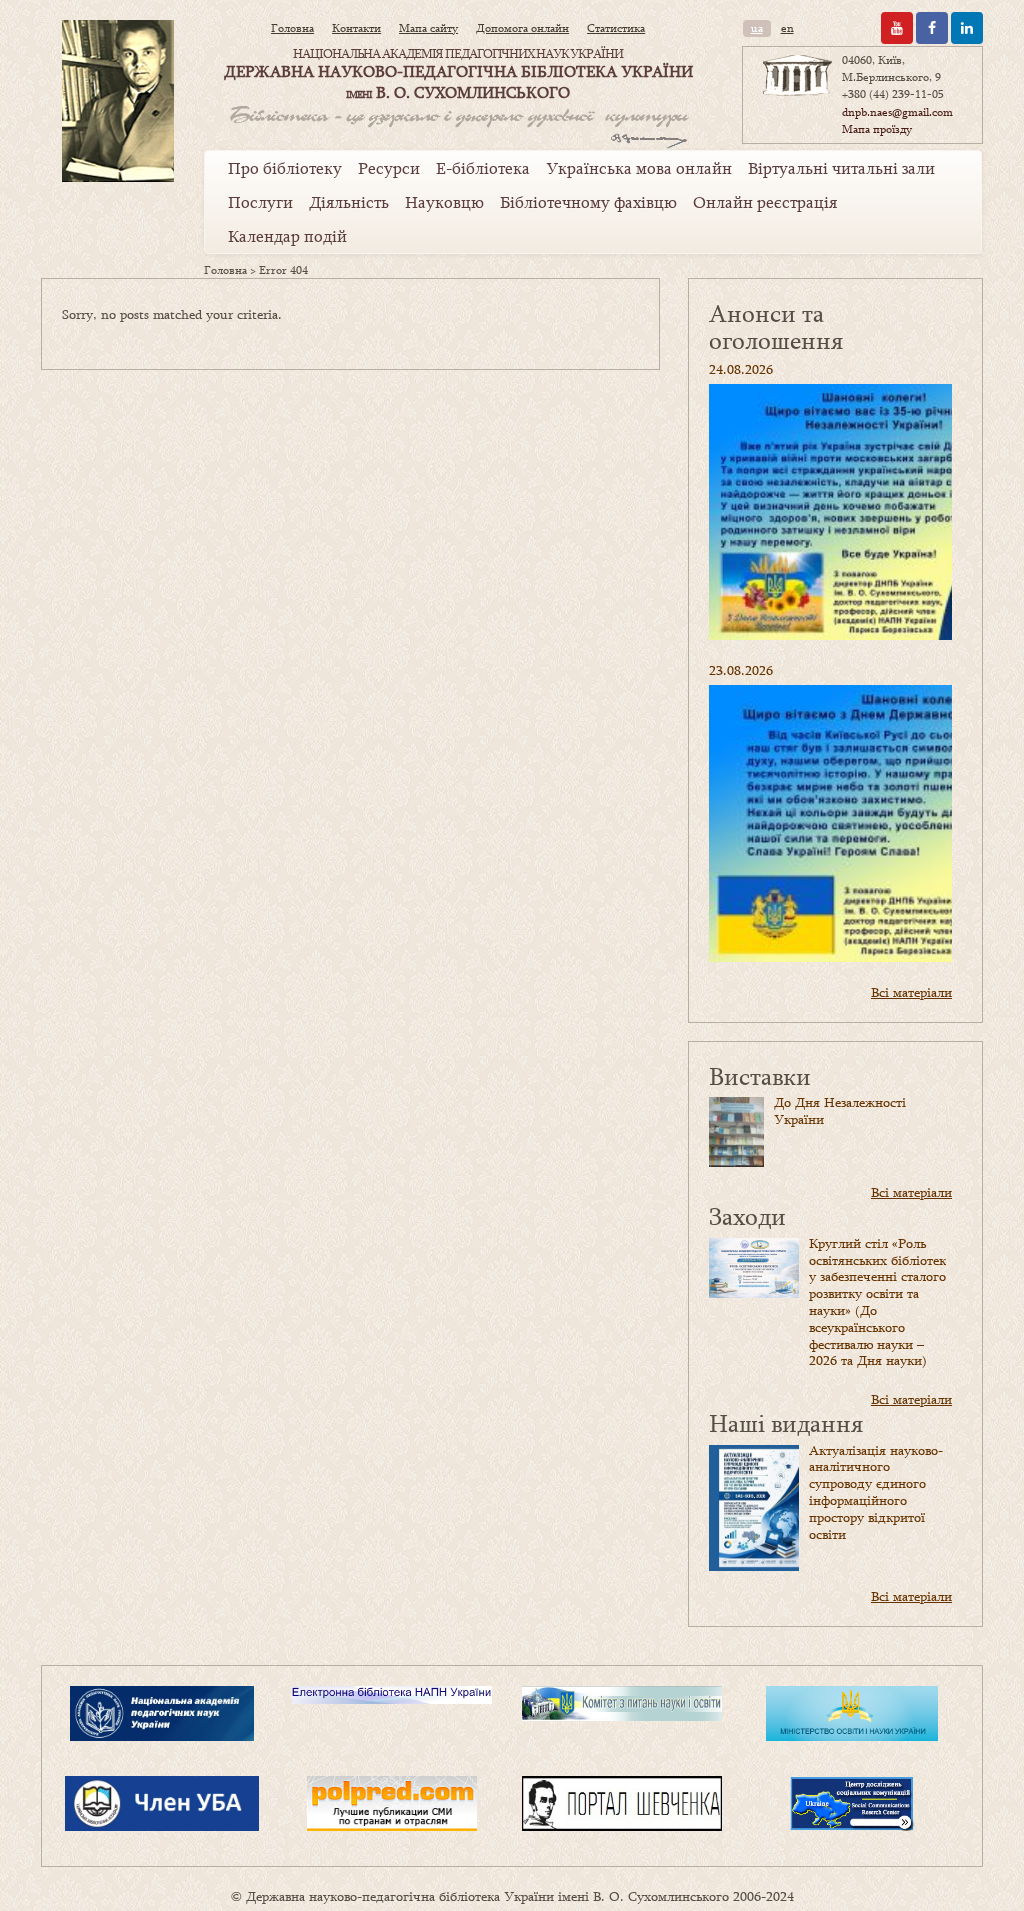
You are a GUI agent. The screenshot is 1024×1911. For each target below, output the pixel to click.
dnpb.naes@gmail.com (897, 112)
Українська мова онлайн (639, 168)
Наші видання (786, 1422)
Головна (292, 28)
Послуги (260, 202)
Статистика (616, 28)
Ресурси (389, 168)
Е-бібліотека (483, 168)
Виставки (760, 1075)
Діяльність (349, 202)
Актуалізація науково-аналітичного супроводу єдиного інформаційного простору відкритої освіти (876, 1492)
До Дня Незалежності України (840, 1110)
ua (757, 28)
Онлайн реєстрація (765, 202)
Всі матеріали (911, 992)
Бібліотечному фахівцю (588, 202)
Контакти (356, 28)
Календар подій (287, 236)
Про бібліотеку (285, 168)
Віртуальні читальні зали (841, 168)
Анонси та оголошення (776, 326)
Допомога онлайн (522, 28)
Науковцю (444, 202)
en (787, 28)
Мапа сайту (428, 28)
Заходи (747, 1215)
